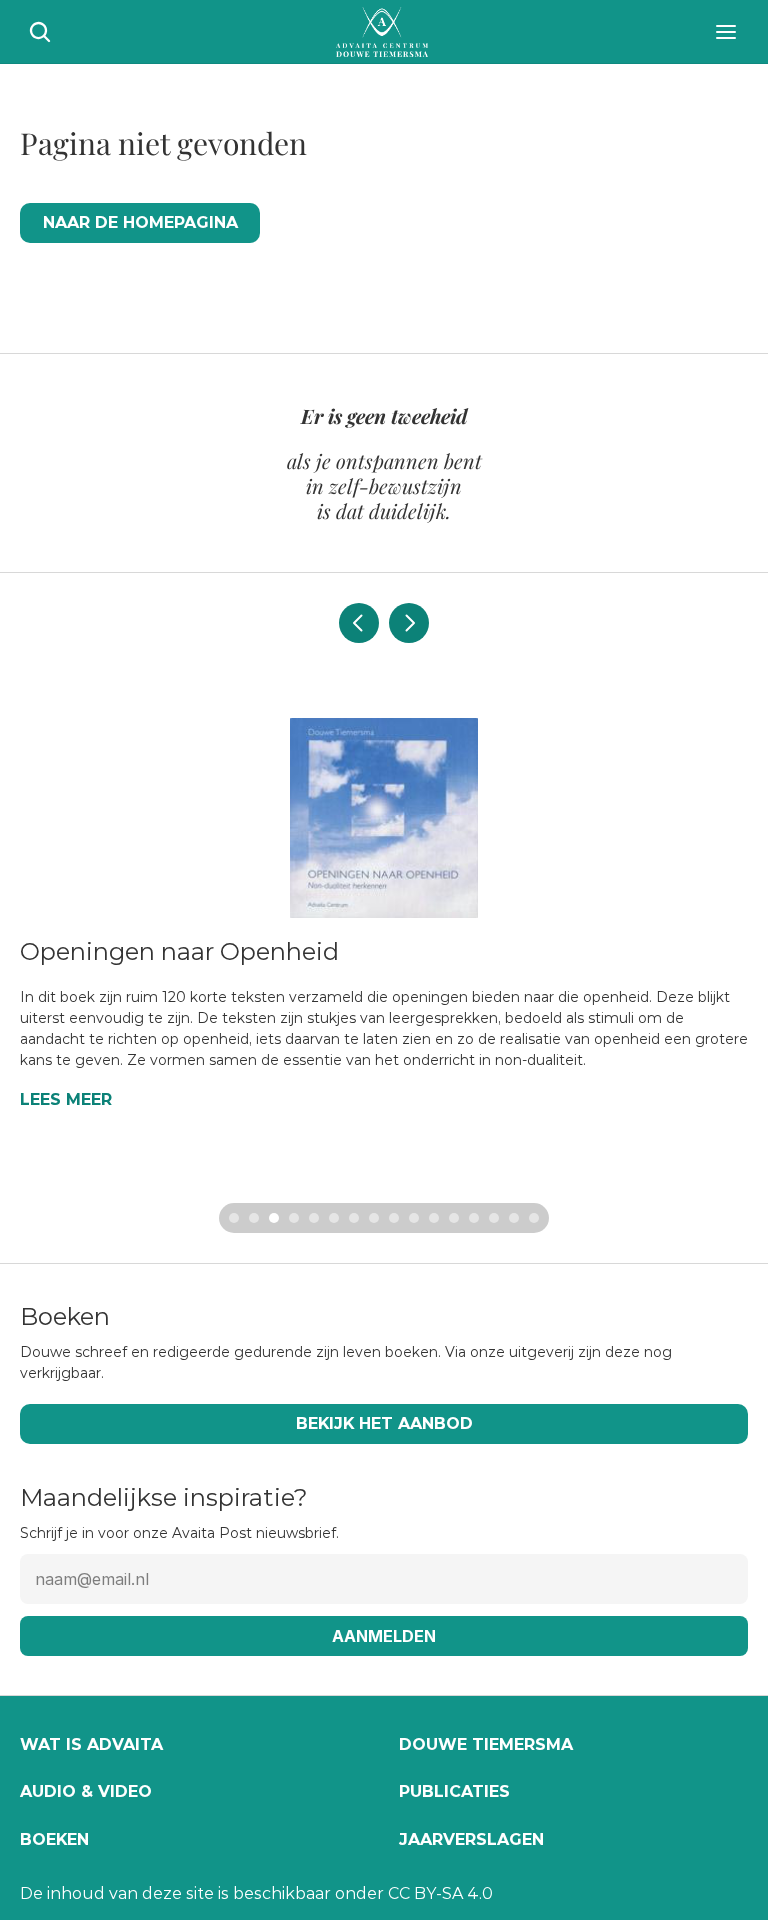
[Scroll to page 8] (374, 1218)
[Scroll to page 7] (354, 1218)
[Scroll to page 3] (274, 1218)
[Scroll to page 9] (394, 1218)
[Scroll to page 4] (294, 1218)
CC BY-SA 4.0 (440, 1893)
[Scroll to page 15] (514, 1218)
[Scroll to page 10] (414, 1218)
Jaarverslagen (471, 1839)
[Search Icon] (40, 32)
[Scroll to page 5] (314, 1218)
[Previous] (359, 623)
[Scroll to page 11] (434, 1218)
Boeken (54, 1839)
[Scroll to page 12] (454, 1218)
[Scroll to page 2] (254, 1218)
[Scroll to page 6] (334, 1218)
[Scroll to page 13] (474, 1218)
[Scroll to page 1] (231, 1218)
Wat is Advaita (91, 1744)
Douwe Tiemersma (486, 1744)
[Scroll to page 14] (494, 1218)
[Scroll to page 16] (536, 1218)
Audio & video (86, 1791)
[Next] (409, 623)
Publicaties (454, 1791)
